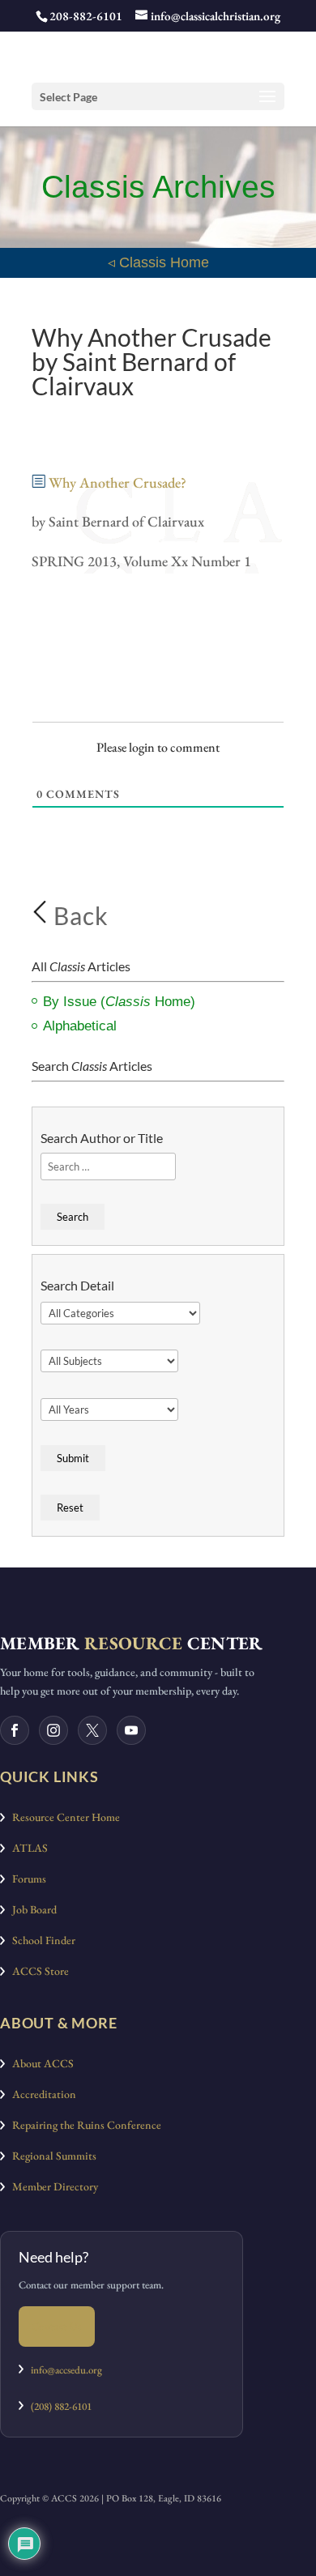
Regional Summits (51, 2156)
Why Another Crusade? (119, 482)
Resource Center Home (62, 1817)
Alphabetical (80, 1026)
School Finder (40, 1940)
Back (78, 915)
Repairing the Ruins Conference (83, 2125)
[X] (92, 1730)
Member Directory (51, 2186)
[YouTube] (131, 1730)
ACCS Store (37, 1971)
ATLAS (26, 1848)
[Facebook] (15, 1730)
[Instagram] (53, 1730)
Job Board (31, 1909)
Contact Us (57, 2326)
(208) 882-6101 (58, 2406)
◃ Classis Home (158, 262)
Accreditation (41, 2094)
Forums (26, 1879)
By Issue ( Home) (119, 1002)
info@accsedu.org (66, 2370)
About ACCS (39, 2063)
